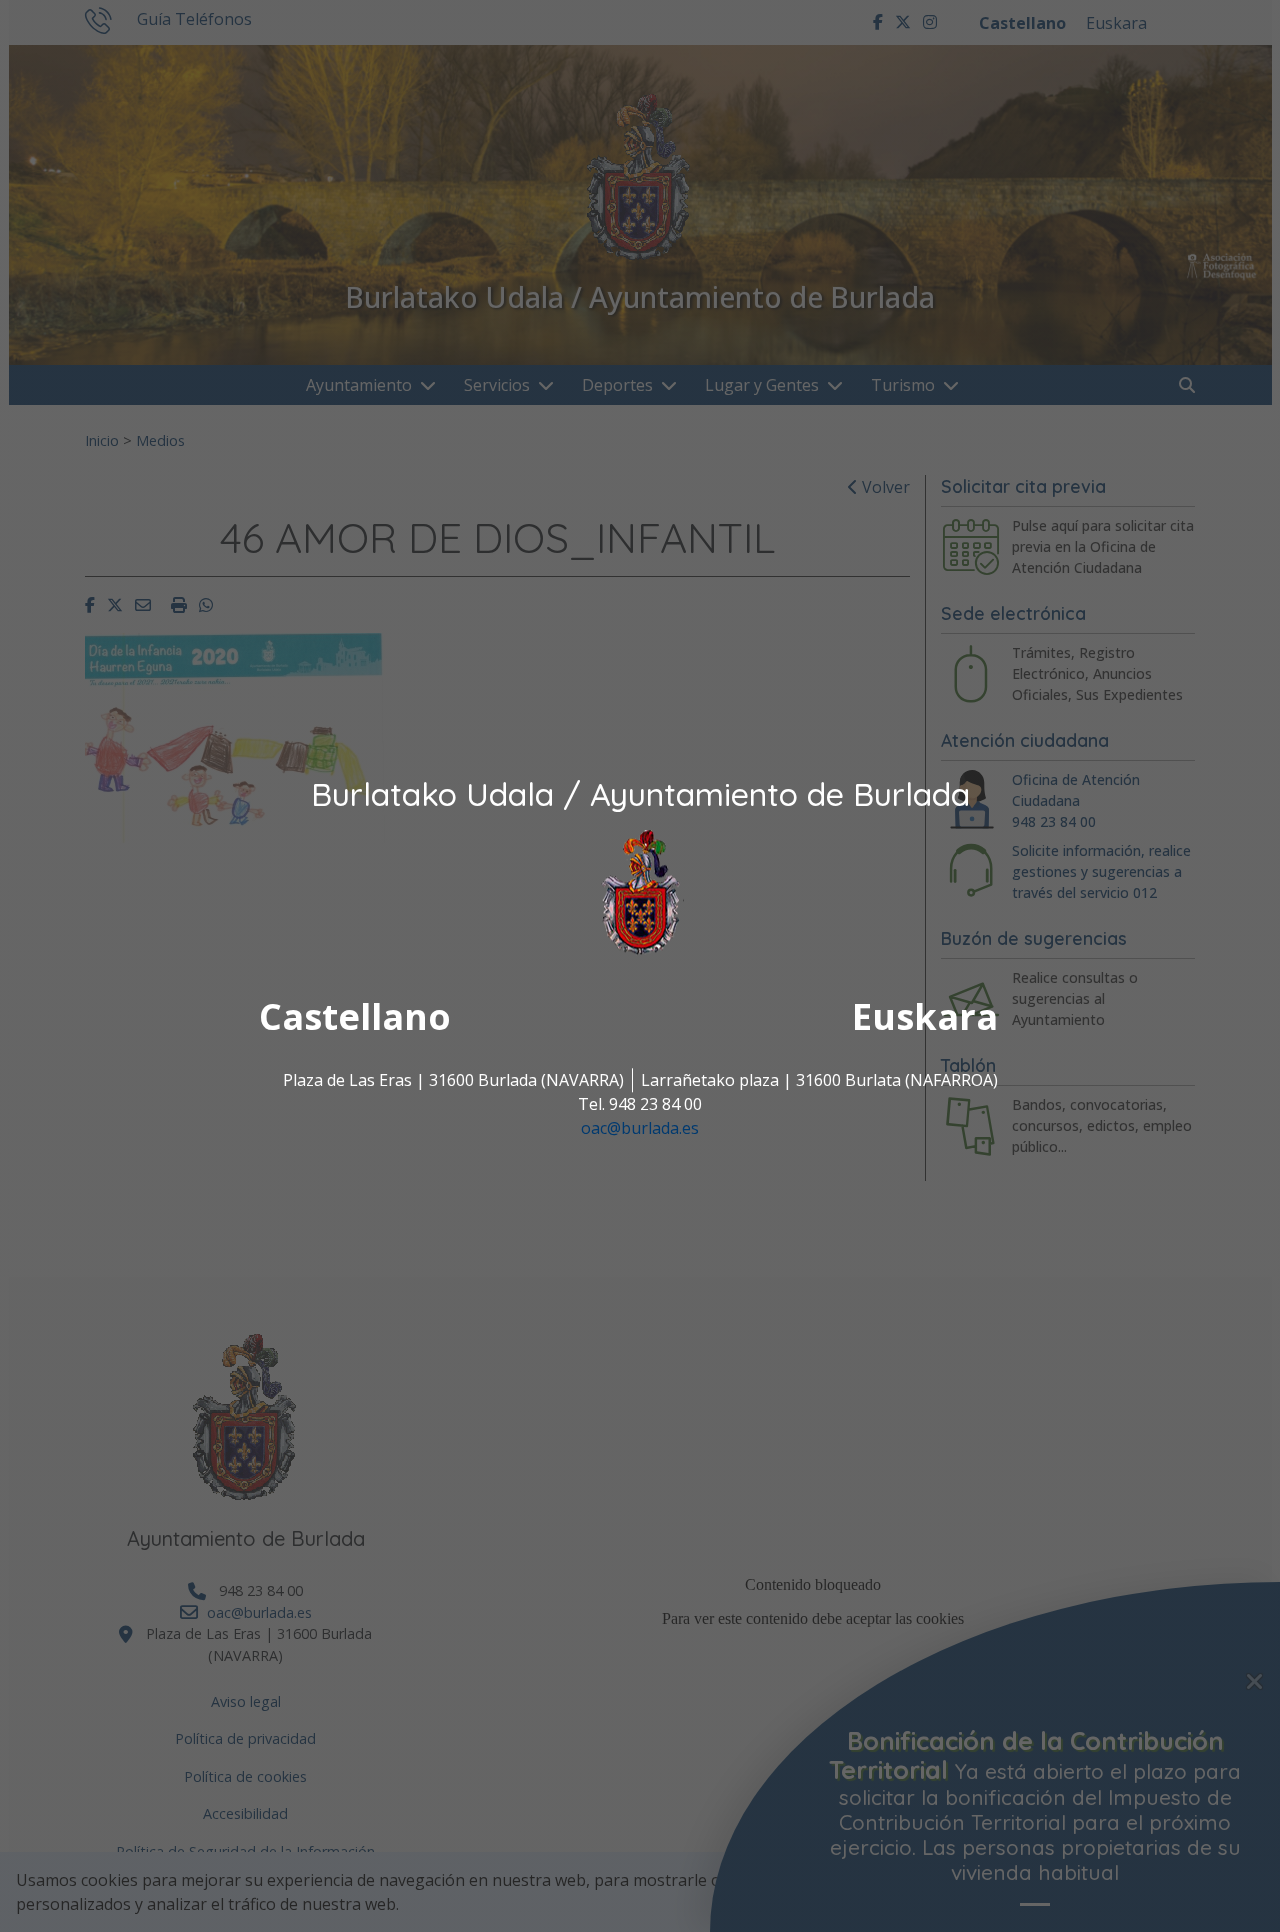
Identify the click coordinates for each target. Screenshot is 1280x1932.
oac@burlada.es (640, 1129)
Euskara (925, 1017)
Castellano (355, 1017)
